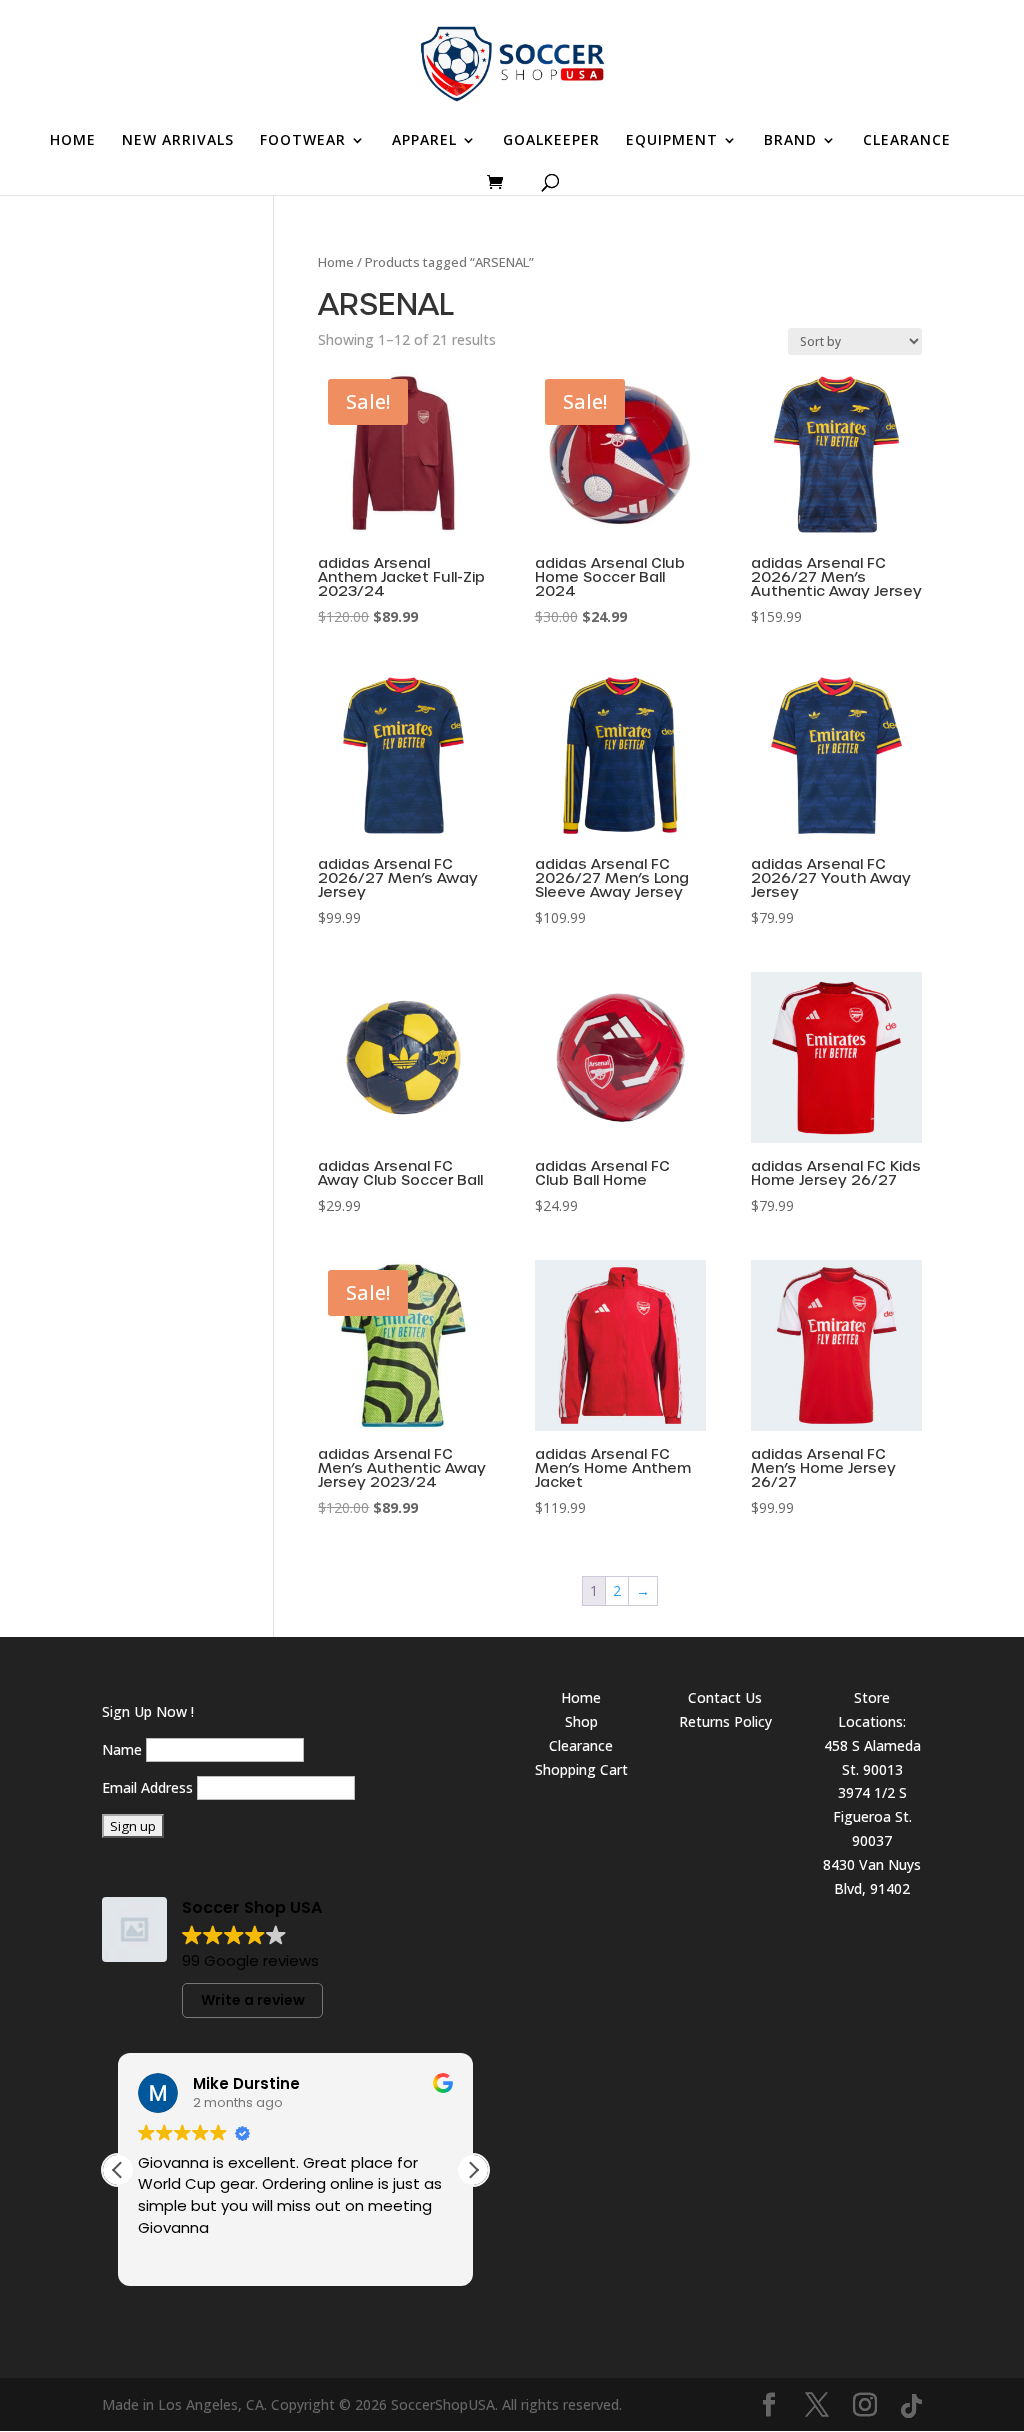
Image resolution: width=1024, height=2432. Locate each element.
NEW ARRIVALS (178, 141)
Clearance (581, 1745)
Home (336, 262)
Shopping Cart (581, 1769)
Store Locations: (872, 1709)
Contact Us (725, 1697)
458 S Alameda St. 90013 (872, 1757)
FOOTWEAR (303, 141)
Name (122, 1749)
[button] (473, 2170)
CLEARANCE (907, 141)
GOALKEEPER (551, 141)
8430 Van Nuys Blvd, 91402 (872, 1876)
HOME (73, 141)
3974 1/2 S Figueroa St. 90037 (872, 1816)
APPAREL (424, 141)
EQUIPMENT (672, 141)
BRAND (790, 141)
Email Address (147, 1787)
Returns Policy (725, 1721)
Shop (581, 1721)
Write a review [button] (253, 2000)
